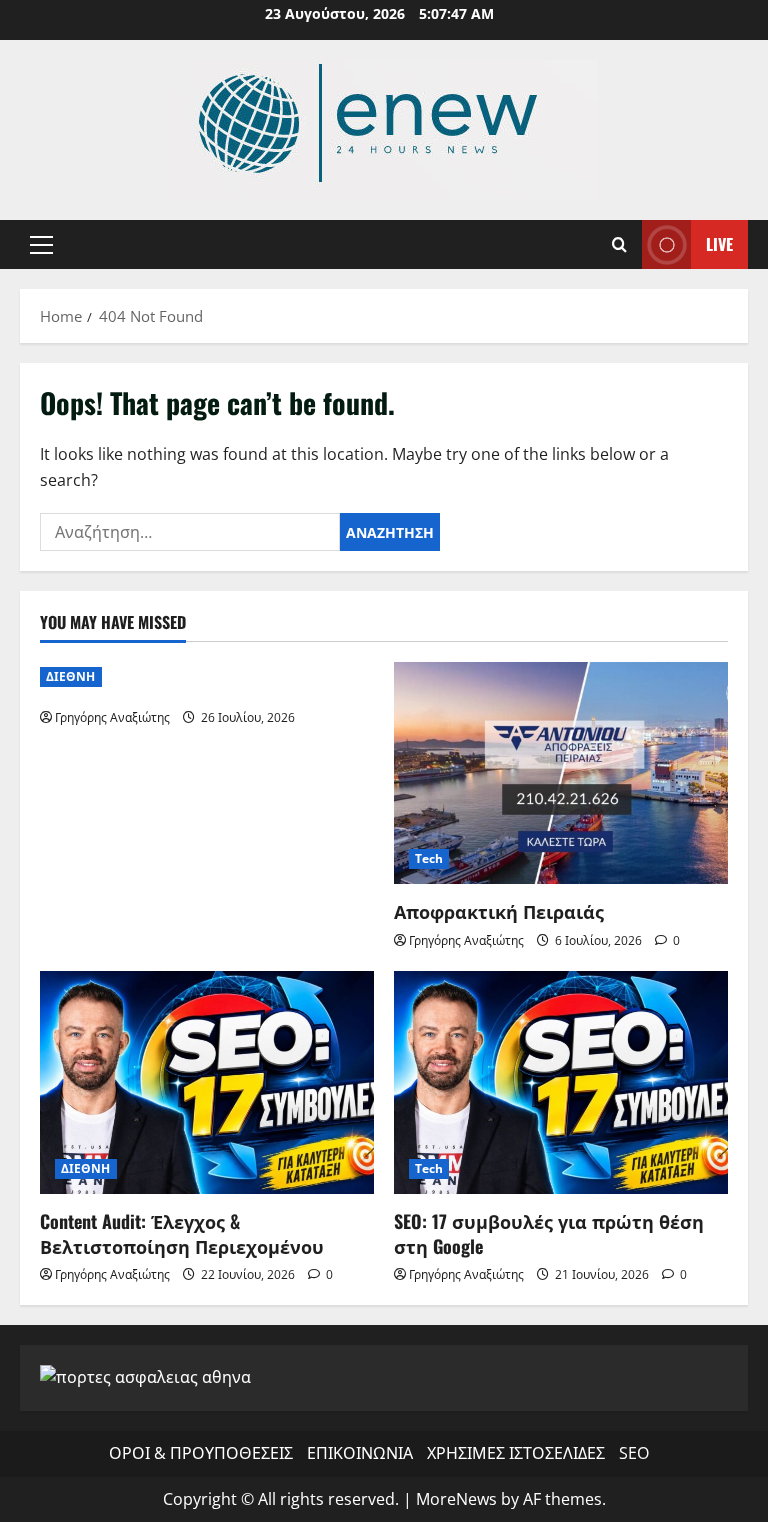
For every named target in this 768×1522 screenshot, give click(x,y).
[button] (41, 245)
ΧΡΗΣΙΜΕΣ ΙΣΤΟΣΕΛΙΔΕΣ (516, 1453)
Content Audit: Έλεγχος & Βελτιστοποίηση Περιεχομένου (182, 1233)
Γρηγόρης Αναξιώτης (112, 717)
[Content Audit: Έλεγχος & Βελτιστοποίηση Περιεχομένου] (207, 1082)
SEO (634, 1453)
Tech (429, 858)
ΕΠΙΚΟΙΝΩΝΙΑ (360, 1453)
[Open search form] (619, 244)
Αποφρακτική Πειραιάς (499, 911)
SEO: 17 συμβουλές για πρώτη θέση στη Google (549, 1233)
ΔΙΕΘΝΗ (71, 676)
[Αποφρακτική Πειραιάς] (561, 773)
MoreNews (456, 1499)
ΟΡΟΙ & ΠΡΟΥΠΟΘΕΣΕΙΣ (201, 1453)
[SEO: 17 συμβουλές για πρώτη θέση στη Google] (561, 1082)
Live (719, 244)
